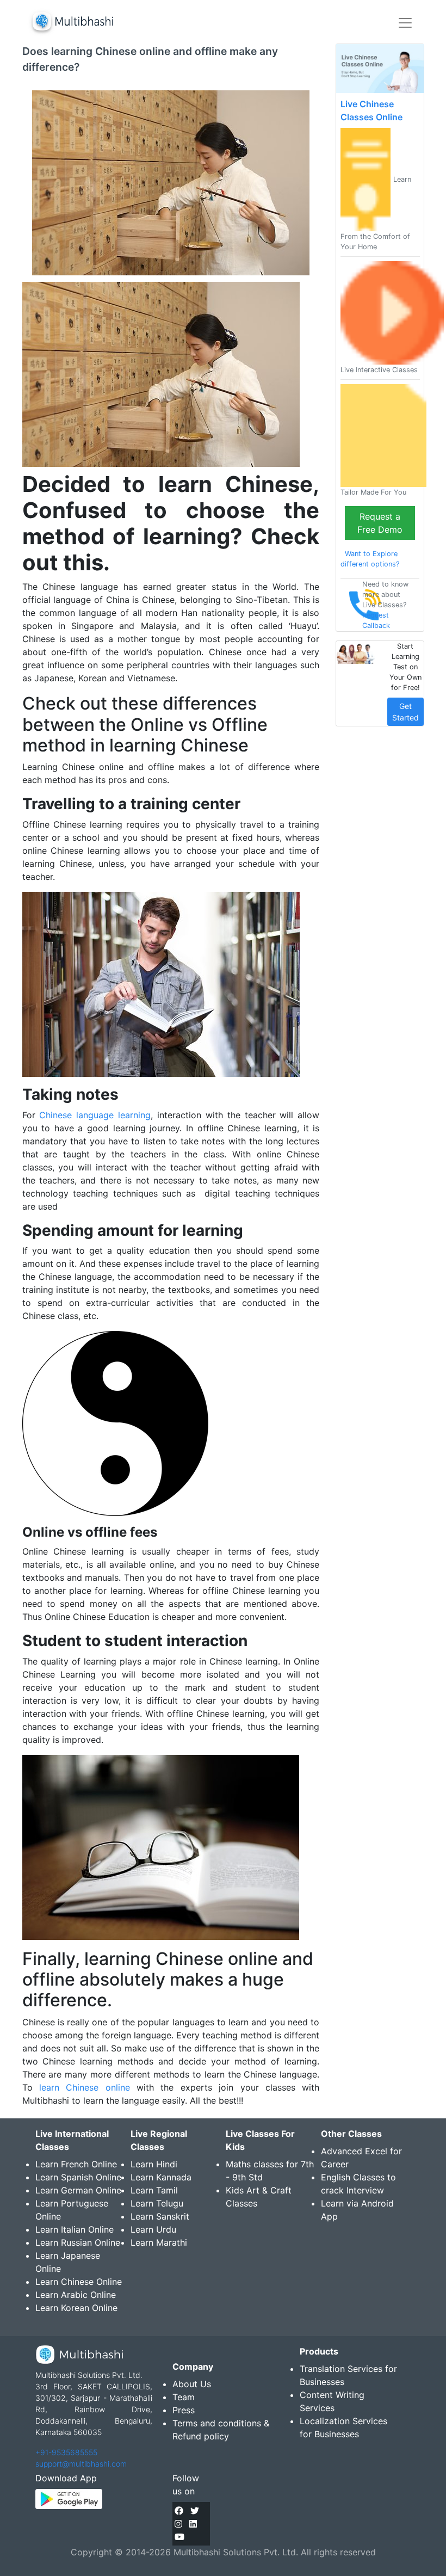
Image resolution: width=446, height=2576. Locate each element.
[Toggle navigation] (405, 23)
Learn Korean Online (76, 2308)
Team (184, 2397)
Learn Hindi (154, 2164)
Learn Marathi (159, 2242)
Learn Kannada (161, 2177)
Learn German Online (78, 2190)
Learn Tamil (154, 2190)
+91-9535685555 (66, 2452)
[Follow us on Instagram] (178, 2524)
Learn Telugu (157, 2203)
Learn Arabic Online (76, 2295)
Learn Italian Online (75, 2229)
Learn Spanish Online (78, 2177)
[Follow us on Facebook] (179, 2511)
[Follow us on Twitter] (195, 2511)
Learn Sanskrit (160, 2216)
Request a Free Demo (380, 523)
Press (184, 2410)
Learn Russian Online (78, 2242)
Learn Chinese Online (79, 2282)
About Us (192, 2384)
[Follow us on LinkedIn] (193, 2524)
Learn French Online (76, 2164)
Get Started (405, 712)
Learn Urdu (153, 2229)
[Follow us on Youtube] (179, 2537)
